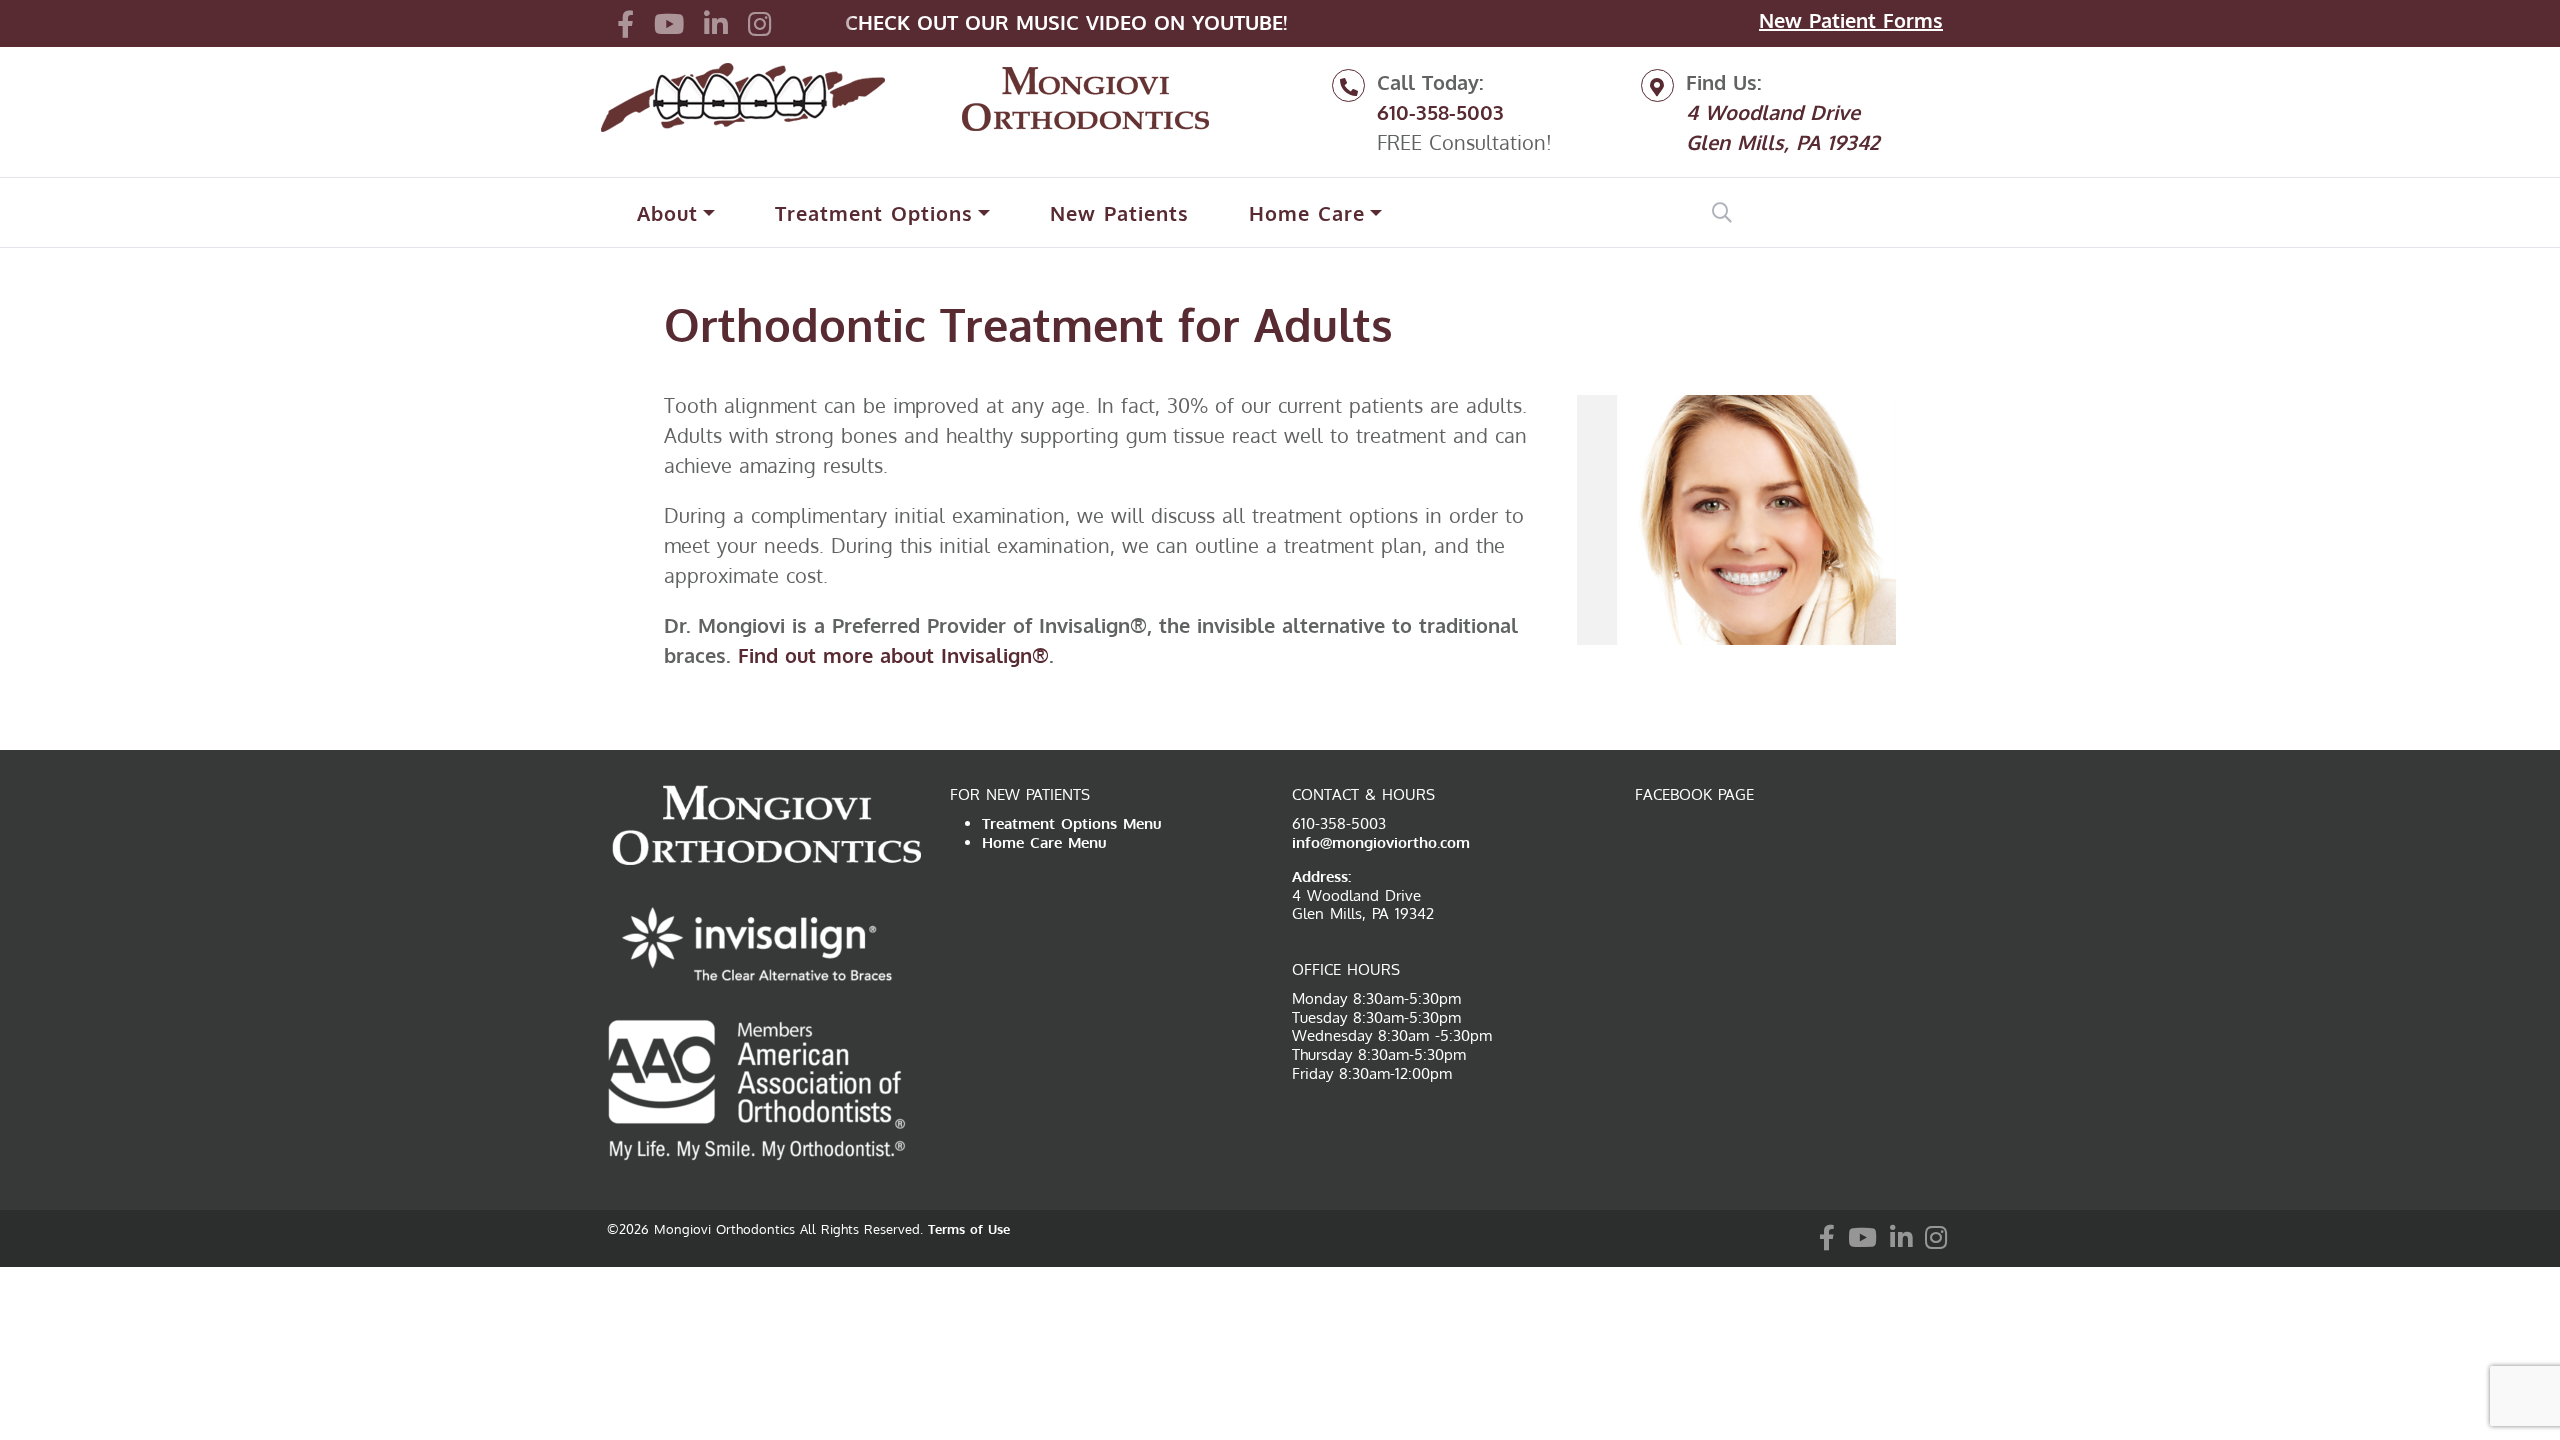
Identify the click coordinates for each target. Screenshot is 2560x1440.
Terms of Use (969, 1229)
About (667, 213)
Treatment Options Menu (1072, 823)
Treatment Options (874, 213)
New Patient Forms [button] (1851, 20)
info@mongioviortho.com (1381, 842)
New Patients (1119, 213)
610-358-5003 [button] (1440, 112)
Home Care (1307, 213)
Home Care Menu (1044, 842)
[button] (625, 23)
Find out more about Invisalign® (893, 655)
